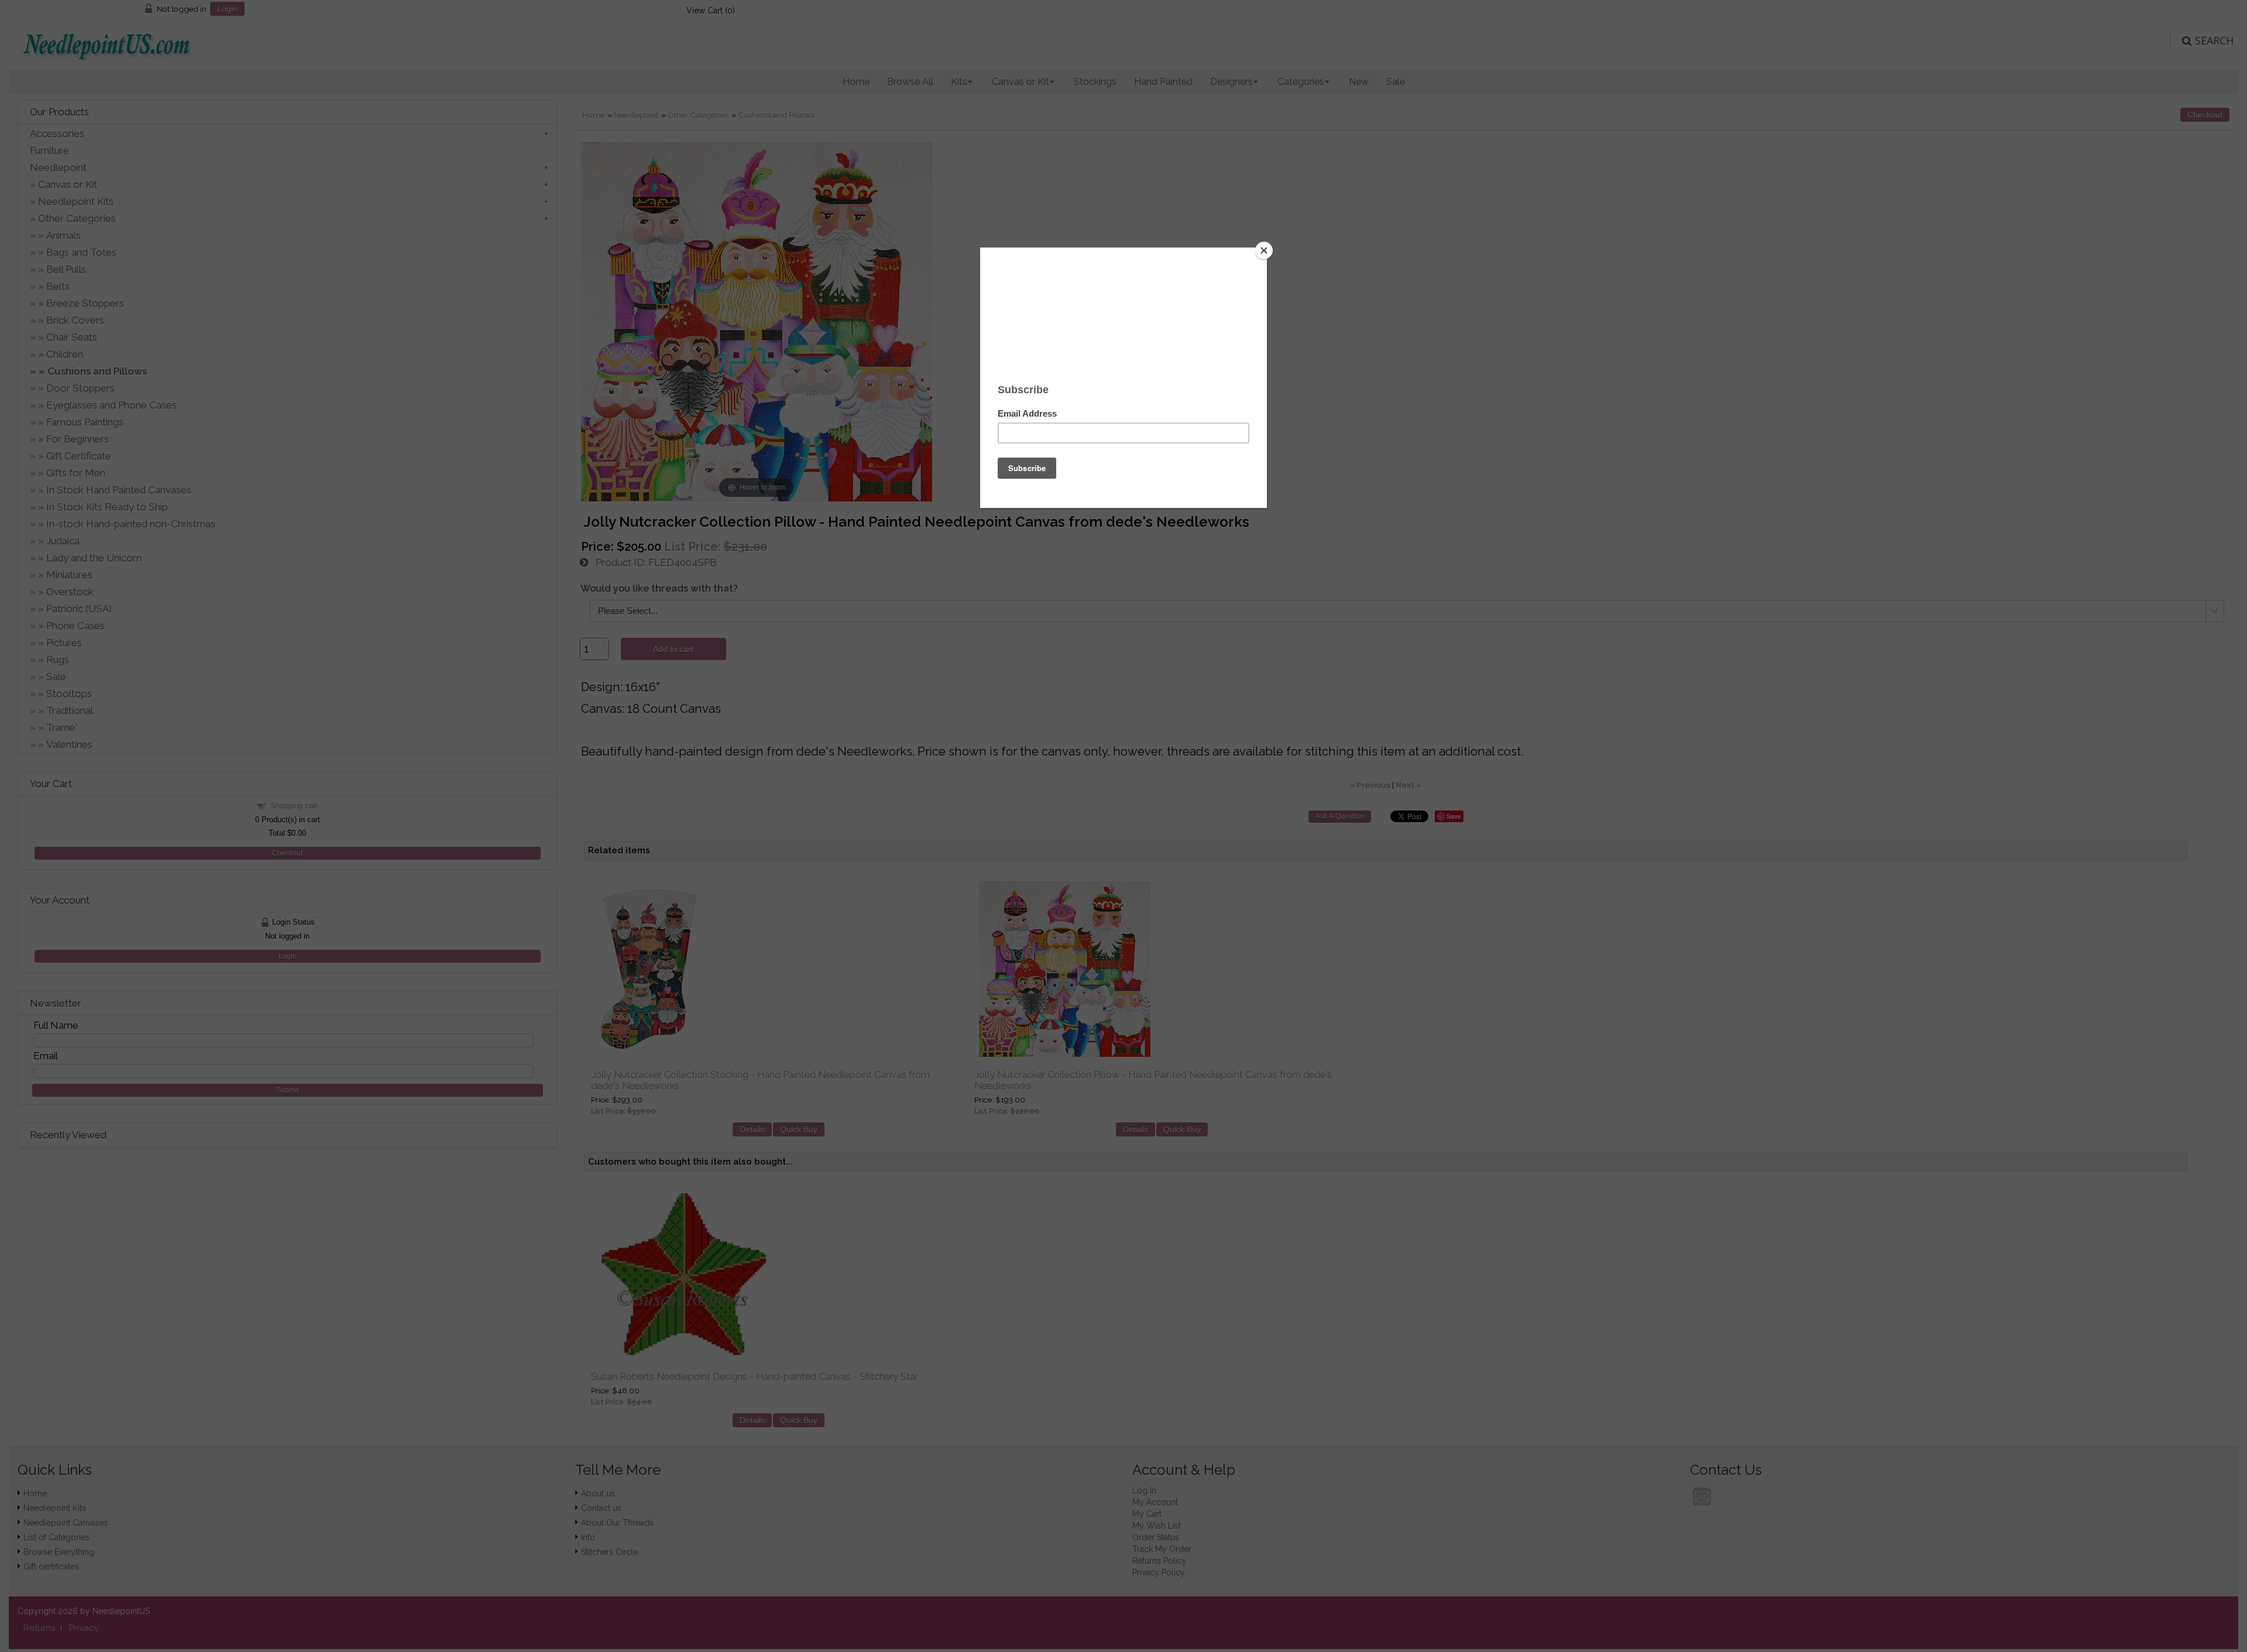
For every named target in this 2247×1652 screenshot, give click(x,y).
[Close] (1264, 250)
